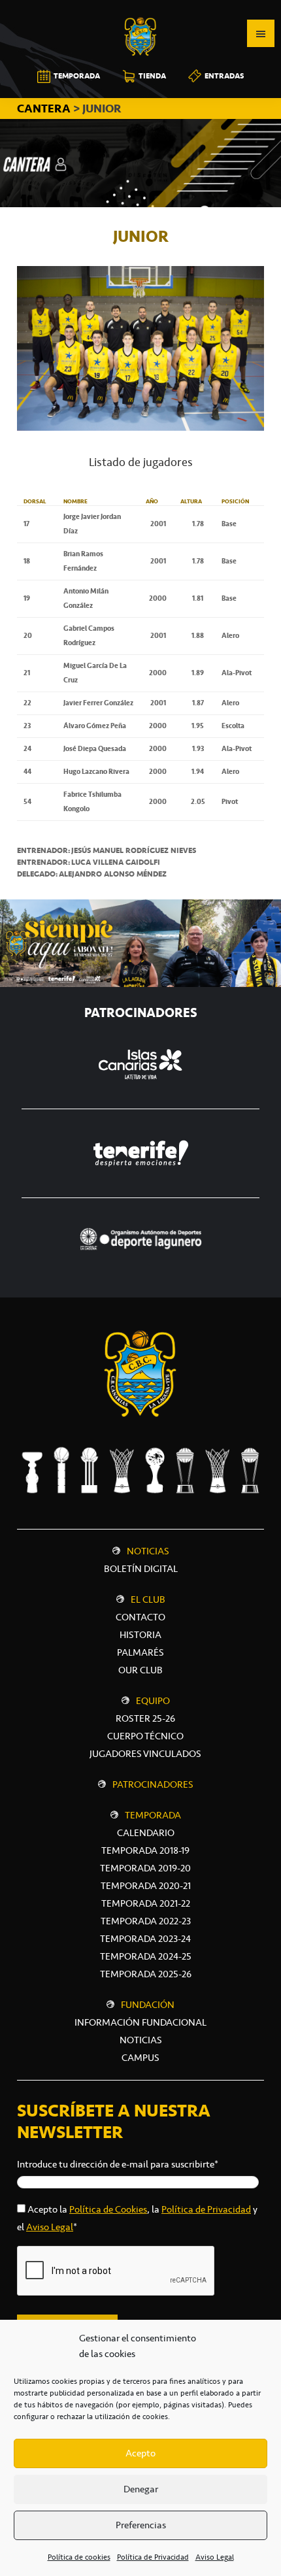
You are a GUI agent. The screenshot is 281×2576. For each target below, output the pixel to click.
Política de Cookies (108, 2209)
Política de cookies (79, 2557)
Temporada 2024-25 (146, 1956)
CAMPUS (140, 2058)
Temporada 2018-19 (145, 1850)
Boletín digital (141, 1569)
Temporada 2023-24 (145, 1939)
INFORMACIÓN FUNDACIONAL (140, 2022)
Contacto (140, 1617)
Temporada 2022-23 (146, 1921)
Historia (140, 1635)
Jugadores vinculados (145, 1754)
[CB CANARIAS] (140, 9)
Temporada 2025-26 (146, 1974)
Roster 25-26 (145, 1718)
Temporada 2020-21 (146, 1886)
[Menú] (261, 33)
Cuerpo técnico (145, 1736)
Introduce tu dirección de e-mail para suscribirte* (118, 2164)
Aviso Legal (215, 2557)
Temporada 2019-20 (145, 1868)
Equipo (153, 1701)
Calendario (146, 1833)
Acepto (140, 2453)
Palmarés (140, 1652)
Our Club (140, 1670)
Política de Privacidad (153, 2557)
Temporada (153, 1815)
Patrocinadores (153, 1784)
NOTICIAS (141, 2040)
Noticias (148, 1551)
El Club (148, 1599)
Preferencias (141, 2525)
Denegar (141, 2489)
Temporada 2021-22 (146, 1903)
